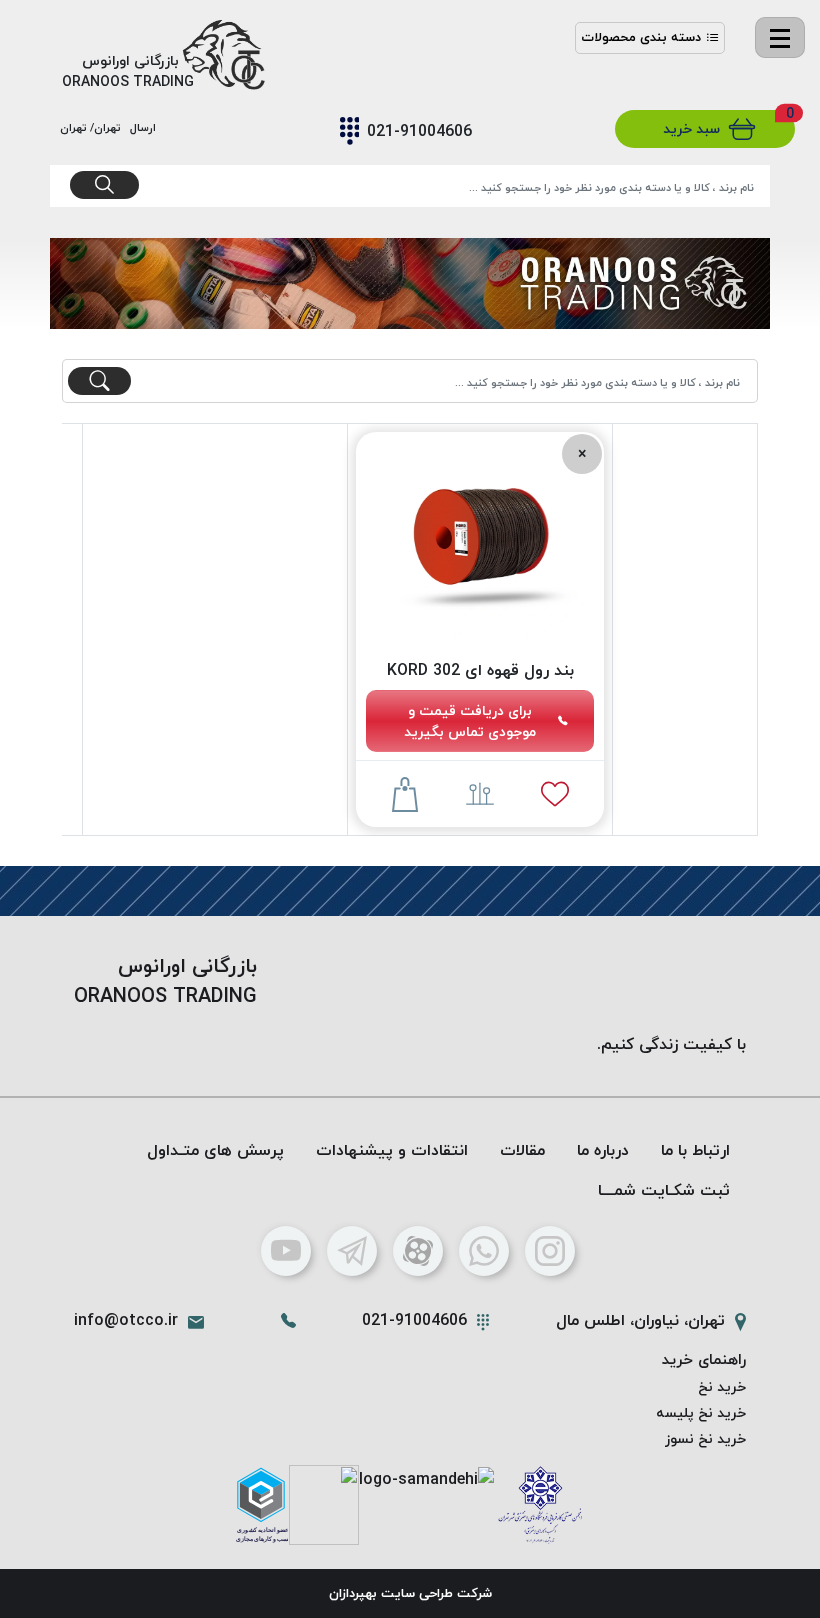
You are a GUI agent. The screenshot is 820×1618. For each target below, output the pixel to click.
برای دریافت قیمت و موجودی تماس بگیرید (470, 721)
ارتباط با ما (695, 1150)
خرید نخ (722, 1386)
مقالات (522, 1150)
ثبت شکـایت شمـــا (664, 1190)
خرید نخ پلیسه (701, 1412)
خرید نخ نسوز (705, 1438)
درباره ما (603, 1150)
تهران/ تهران (93, 127)
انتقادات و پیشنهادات (392, 1150)
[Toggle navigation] (780, 37)
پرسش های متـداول (215, 1150)
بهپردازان (353, 1593)
